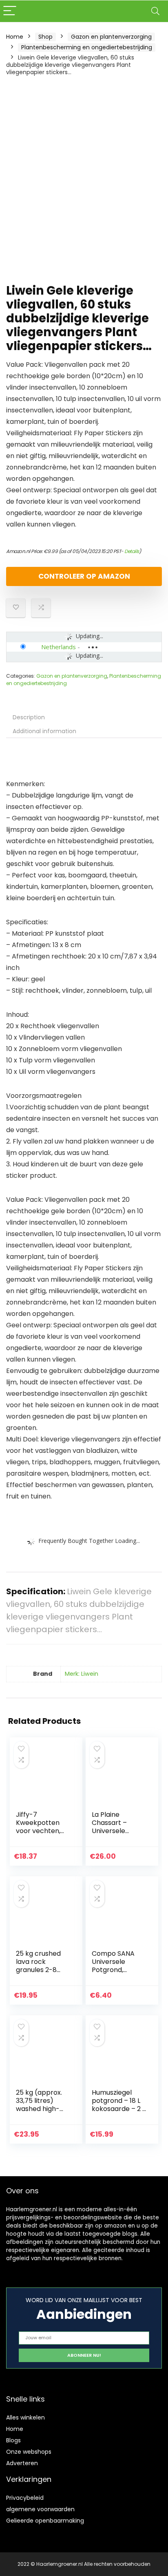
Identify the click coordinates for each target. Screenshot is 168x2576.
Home (15, 37)
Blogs (13, 2440)
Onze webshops (29, 2452)
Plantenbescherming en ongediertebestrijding (87, 47)
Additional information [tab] (44, 731)
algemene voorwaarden (40, 2509)
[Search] (155, 11)
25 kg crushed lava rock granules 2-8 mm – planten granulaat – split (42, 1970)
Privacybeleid (25, 2498)
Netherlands (59, 647)
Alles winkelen (25, 2417)
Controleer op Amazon (84, 576)
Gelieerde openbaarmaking (45, 2521)
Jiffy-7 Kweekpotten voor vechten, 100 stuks (38, 1827)
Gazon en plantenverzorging (111, 37)
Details (132, 551)
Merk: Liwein (82, 1674)
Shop (45, 37)
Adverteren (22, 2463)
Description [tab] (29, 717)
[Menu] (10, 11)
